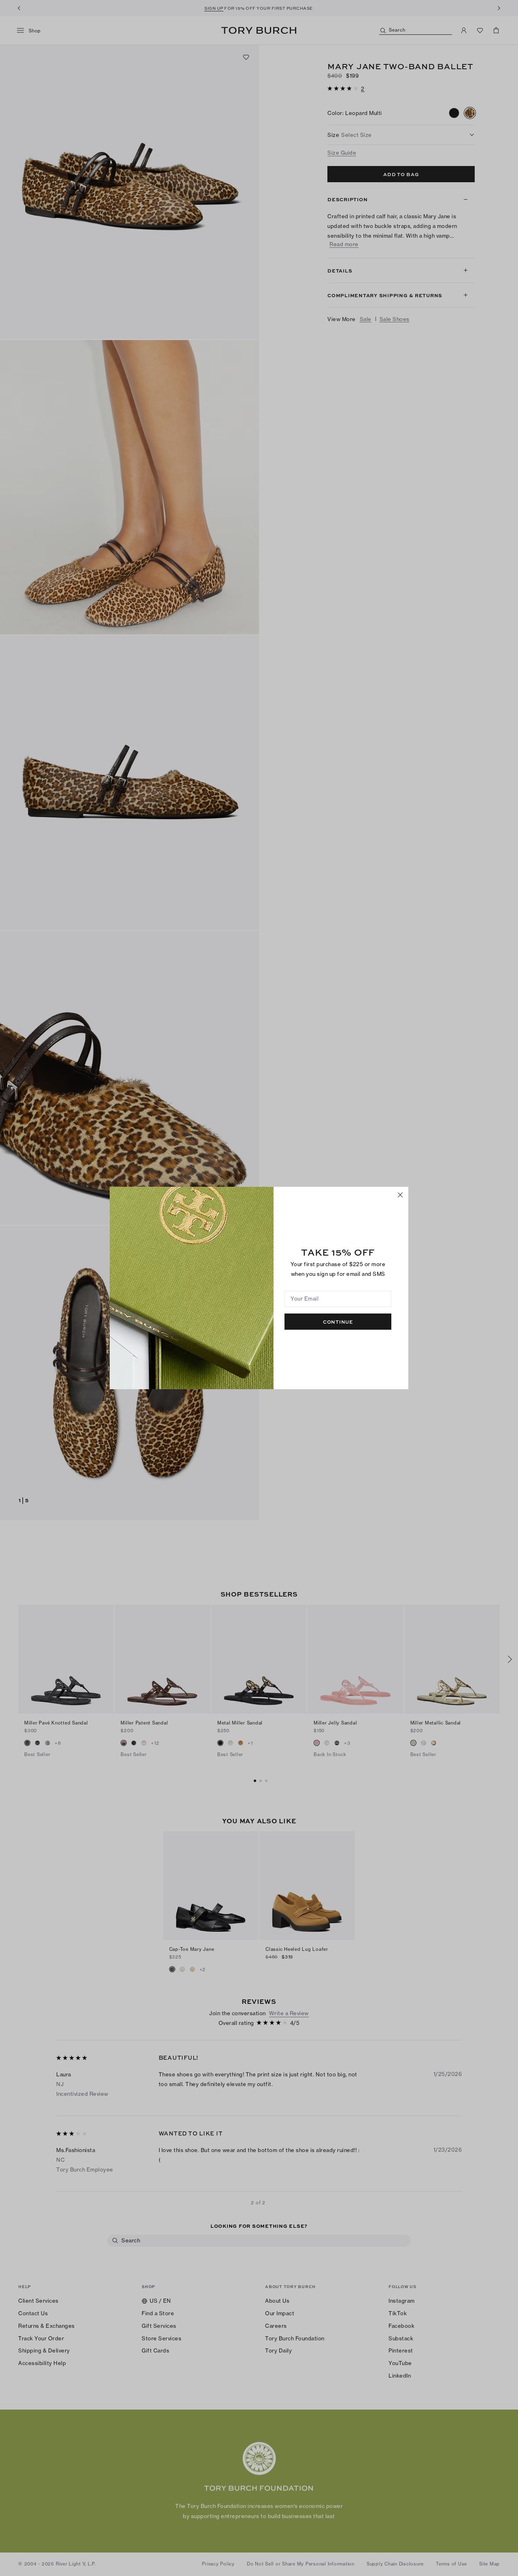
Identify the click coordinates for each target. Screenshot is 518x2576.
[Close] (400, 1195)
